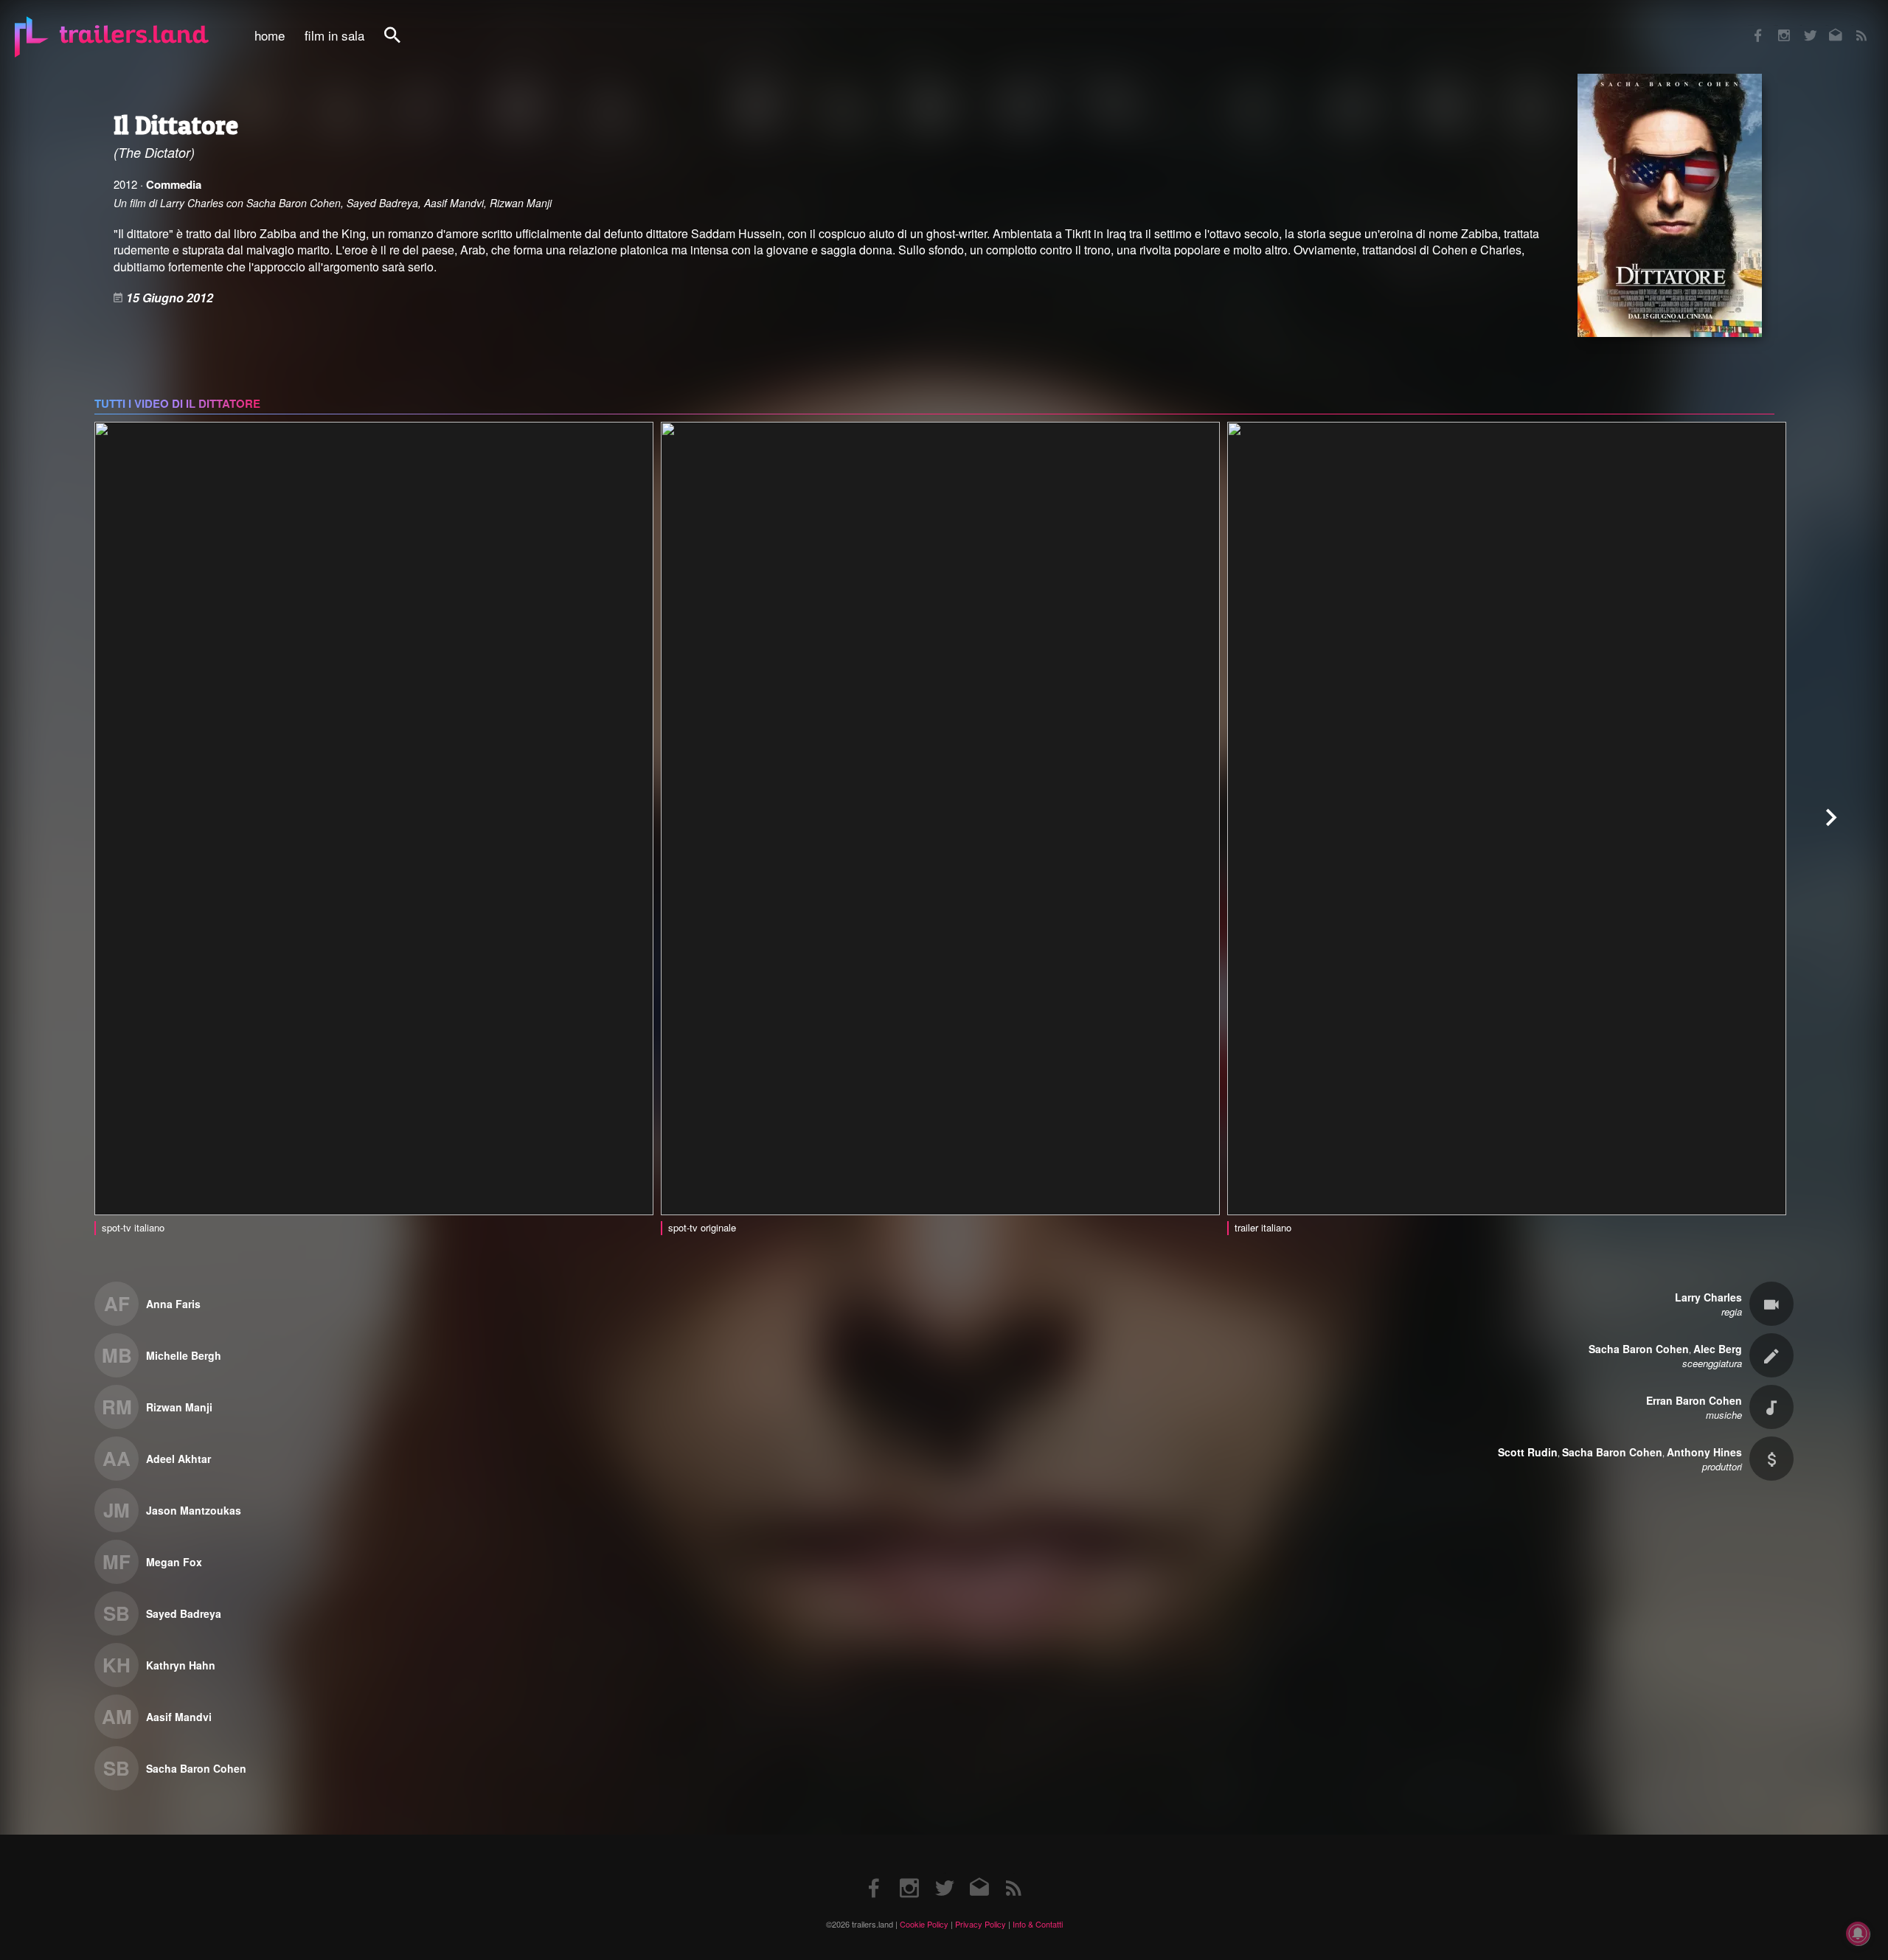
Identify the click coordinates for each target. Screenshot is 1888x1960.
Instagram (1776, 25)
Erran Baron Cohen (1694, 1400)
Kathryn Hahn (181, 1665)
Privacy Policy (981, 1924)
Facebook (1751, 25)
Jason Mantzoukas (194, 1510)
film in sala (334, 35)
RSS (1852, 25)
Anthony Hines (1704, 1452)
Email (1826, 25)
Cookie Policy (924, 1924)
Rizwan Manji (179, 1407)
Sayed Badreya (184, 1613)
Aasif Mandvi (179, 1717)
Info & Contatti (1038, 1924)
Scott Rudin (1528, 1452)
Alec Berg (1718, 1349)
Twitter (1801, 25)
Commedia (174, 184)
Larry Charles (1708, 1297)
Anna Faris (173, 1304)
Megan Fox (174, 1562)
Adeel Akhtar (178, 1459)
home (270, 35)
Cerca (402, 43)
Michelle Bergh (184, 1355)
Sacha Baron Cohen (196, 1768)
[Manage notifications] (1858, 1933)
